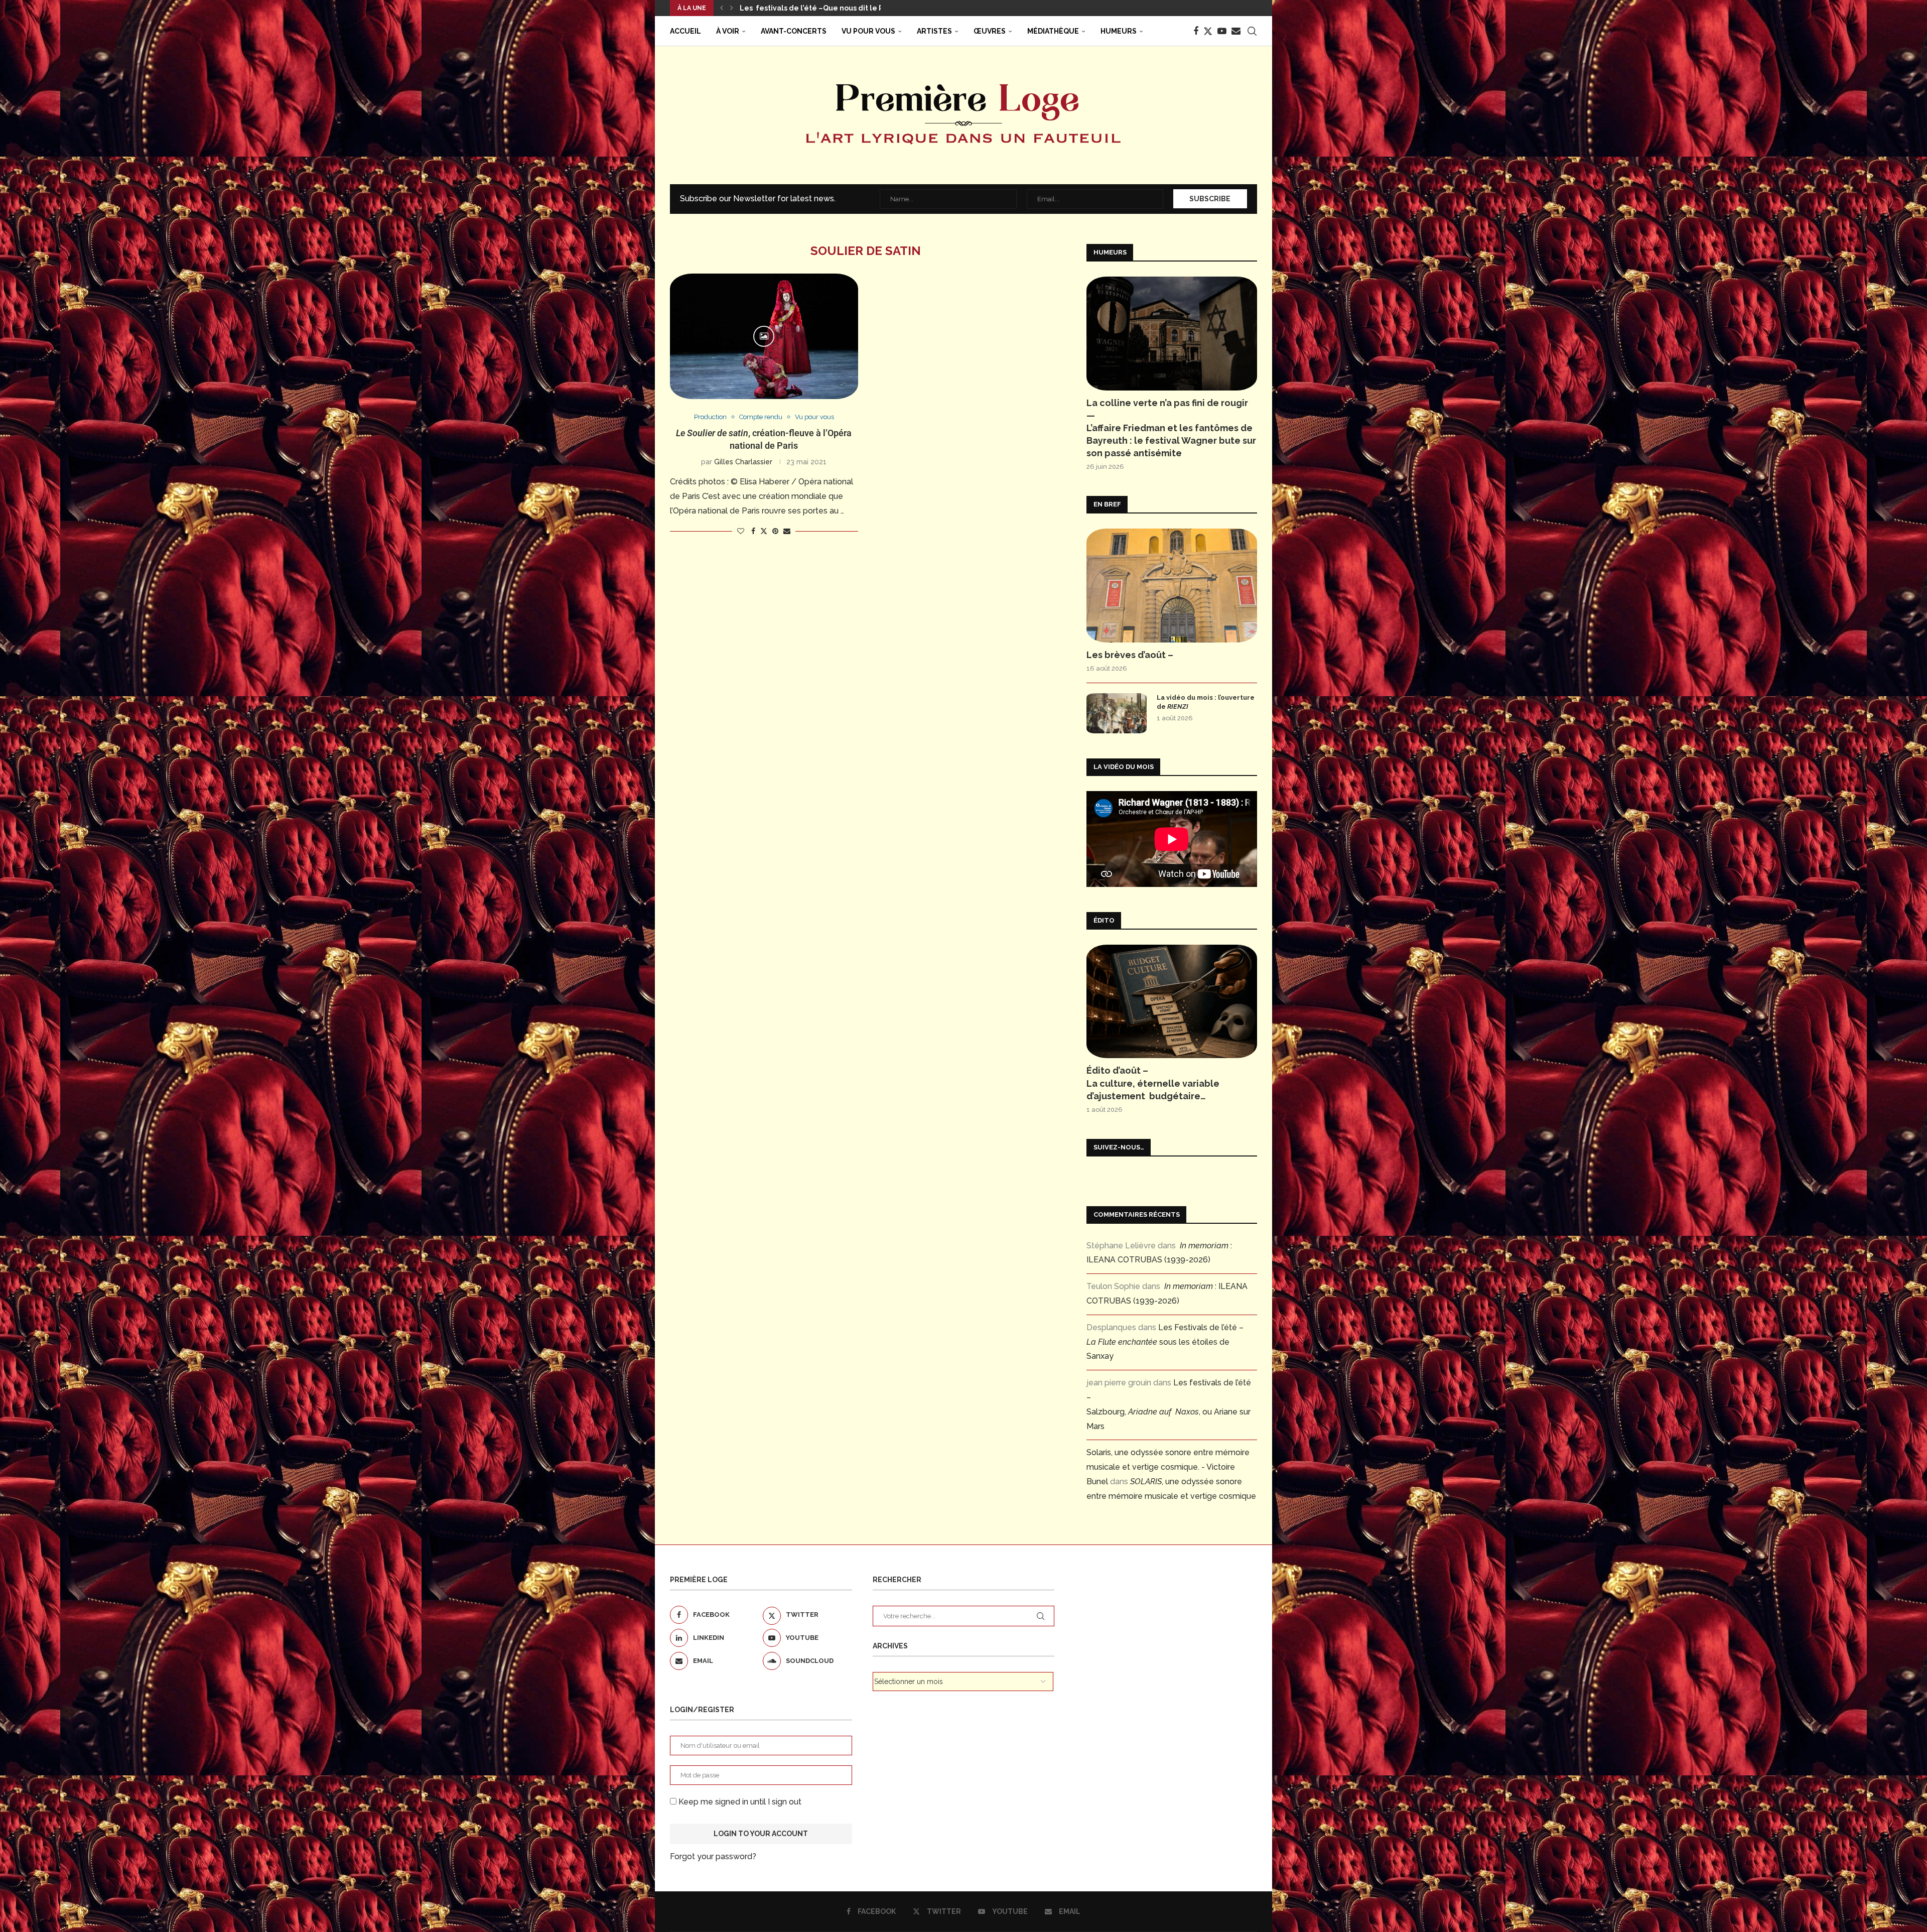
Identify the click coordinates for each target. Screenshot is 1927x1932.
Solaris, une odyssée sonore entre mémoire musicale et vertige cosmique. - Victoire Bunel (1168, 1467)
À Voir (728, 31)
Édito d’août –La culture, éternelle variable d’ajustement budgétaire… (1153, 1083)
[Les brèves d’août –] (1172, 586)
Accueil (685, 31)
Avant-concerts (794, 31)
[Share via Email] (787, 531)
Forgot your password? (713, 1856)
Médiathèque (1053, 31)
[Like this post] (741, 531)
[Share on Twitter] (764, 531)
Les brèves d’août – (1130, 655)
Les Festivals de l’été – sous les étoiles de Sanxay (1165, 1342)
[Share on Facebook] (753, 531)
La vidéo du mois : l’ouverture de (1206, 702)
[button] (722, 8)
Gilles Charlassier (743, 462)
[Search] (1252, 31)
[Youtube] (1222, 31)
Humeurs (1119, 31)
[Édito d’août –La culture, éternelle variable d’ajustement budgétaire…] (1172, 1002)
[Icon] (764, 336)
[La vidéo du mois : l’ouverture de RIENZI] (1117, 713)
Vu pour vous (868, 31)
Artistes (934, 31)
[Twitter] (1208, 31)
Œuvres (990, 31)
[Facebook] (1196, 31)
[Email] (1236, 31)
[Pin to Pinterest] (775, 531)
